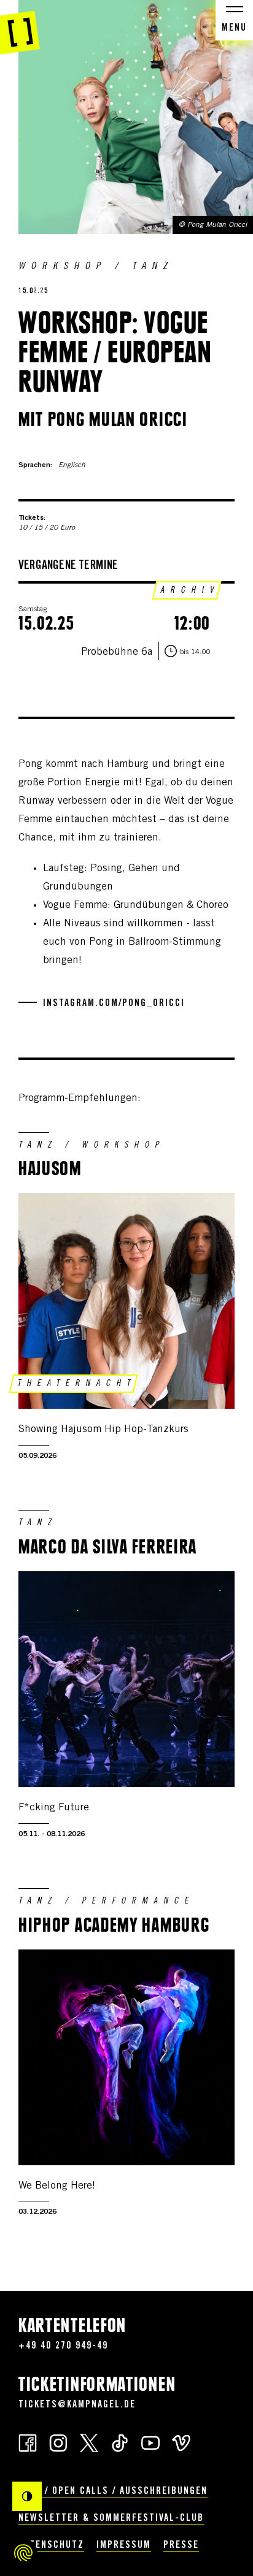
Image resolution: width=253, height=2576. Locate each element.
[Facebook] (28, 2442)
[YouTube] (150, 2442)
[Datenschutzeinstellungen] (23, 2553)
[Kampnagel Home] (20, 28)
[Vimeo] (181, 2442)
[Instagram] (58, 2442)
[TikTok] (120, 2442)
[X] (89, 2442)
